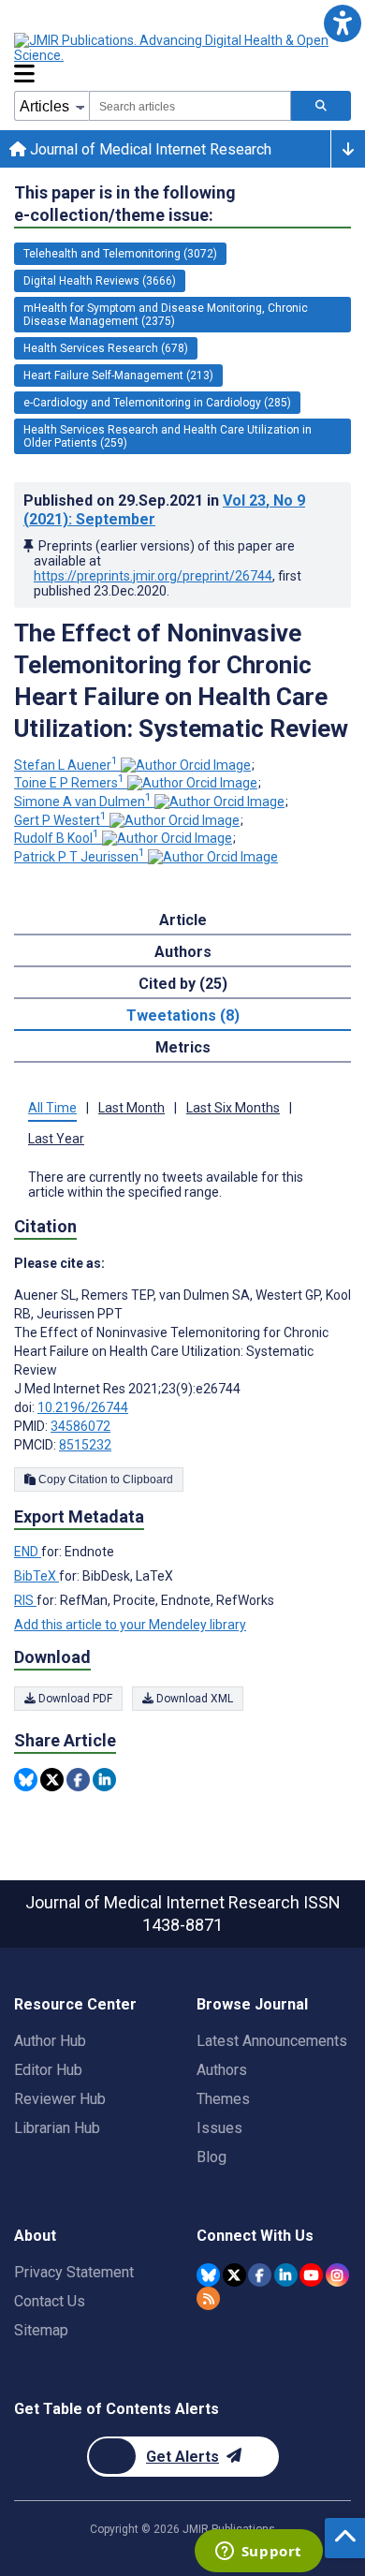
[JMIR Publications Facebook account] (260, 2275)
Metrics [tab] (183, 1047)
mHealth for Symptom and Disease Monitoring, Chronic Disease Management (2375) (166, 315)
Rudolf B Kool (57, 838)
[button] (342, 23)
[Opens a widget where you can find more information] (258, 2553)
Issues (219, 2128)
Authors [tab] (183, 952)
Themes (223, 2099)
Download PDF (74, 1699)
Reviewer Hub (60, 2099)
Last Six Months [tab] (233, 1108)
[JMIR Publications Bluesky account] (208, 2275)
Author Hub (50, 2041)
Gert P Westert (60, 820)
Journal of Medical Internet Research (149, 149)
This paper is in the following (125, 204)
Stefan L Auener (66, 765)
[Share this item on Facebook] (78, 1780)
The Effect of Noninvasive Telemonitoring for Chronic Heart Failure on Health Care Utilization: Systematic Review (181, 681)
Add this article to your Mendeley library (130, 1625)
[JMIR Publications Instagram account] (337, 2275)
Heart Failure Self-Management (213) (118, 375)
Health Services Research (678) (106, 348)
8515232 (85, 1445)
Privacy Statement (74, 2272)
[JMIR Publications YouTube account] (311, 2275)
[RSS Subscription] (208, 2298)
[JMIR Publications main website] (173, 48)
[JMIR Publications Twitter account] (234, 2275)
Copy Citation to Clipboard (104, 1479)
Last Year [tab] (56, 1139)
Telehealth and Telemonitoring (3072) (120, 254)
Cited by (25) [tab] (183, 984)
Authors (222, 2070)
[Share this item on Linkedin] (104, 1780)
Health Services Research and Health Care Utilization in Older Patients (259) (168, 436)
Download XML (193, 1699)
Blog (212, 2157)
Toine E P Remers (69, 783)
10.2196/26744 (83, 1407)
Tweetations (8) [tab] (183, 1016)
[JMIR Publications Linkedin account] (286, 2275)
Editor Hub (48, 2070)
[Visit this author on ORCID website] (186, 765)
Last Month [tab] (131, 1108)
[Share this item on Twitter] (52, 1780)
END (28, 1552)
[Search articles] (321, 106)
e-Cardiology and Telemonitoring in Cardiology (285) (157, 403)
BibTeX (36, 1576)
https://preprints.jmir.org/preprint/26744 (153, 576)
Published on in (164, 510)
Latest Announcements (272, 2041)
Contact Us (50, 2301)
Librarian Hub (57, 2128)
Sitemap (41, 2330)
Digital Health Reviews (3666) (100, 281)
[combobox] (190, 106)
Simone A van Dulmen (83, 802)
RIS (25, 1600)
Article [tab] (183, 920)
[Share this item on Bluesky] (26, 1780)
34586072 (80, 1426)
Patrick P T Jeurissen (80, 857)
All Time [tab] (52, 1108)
